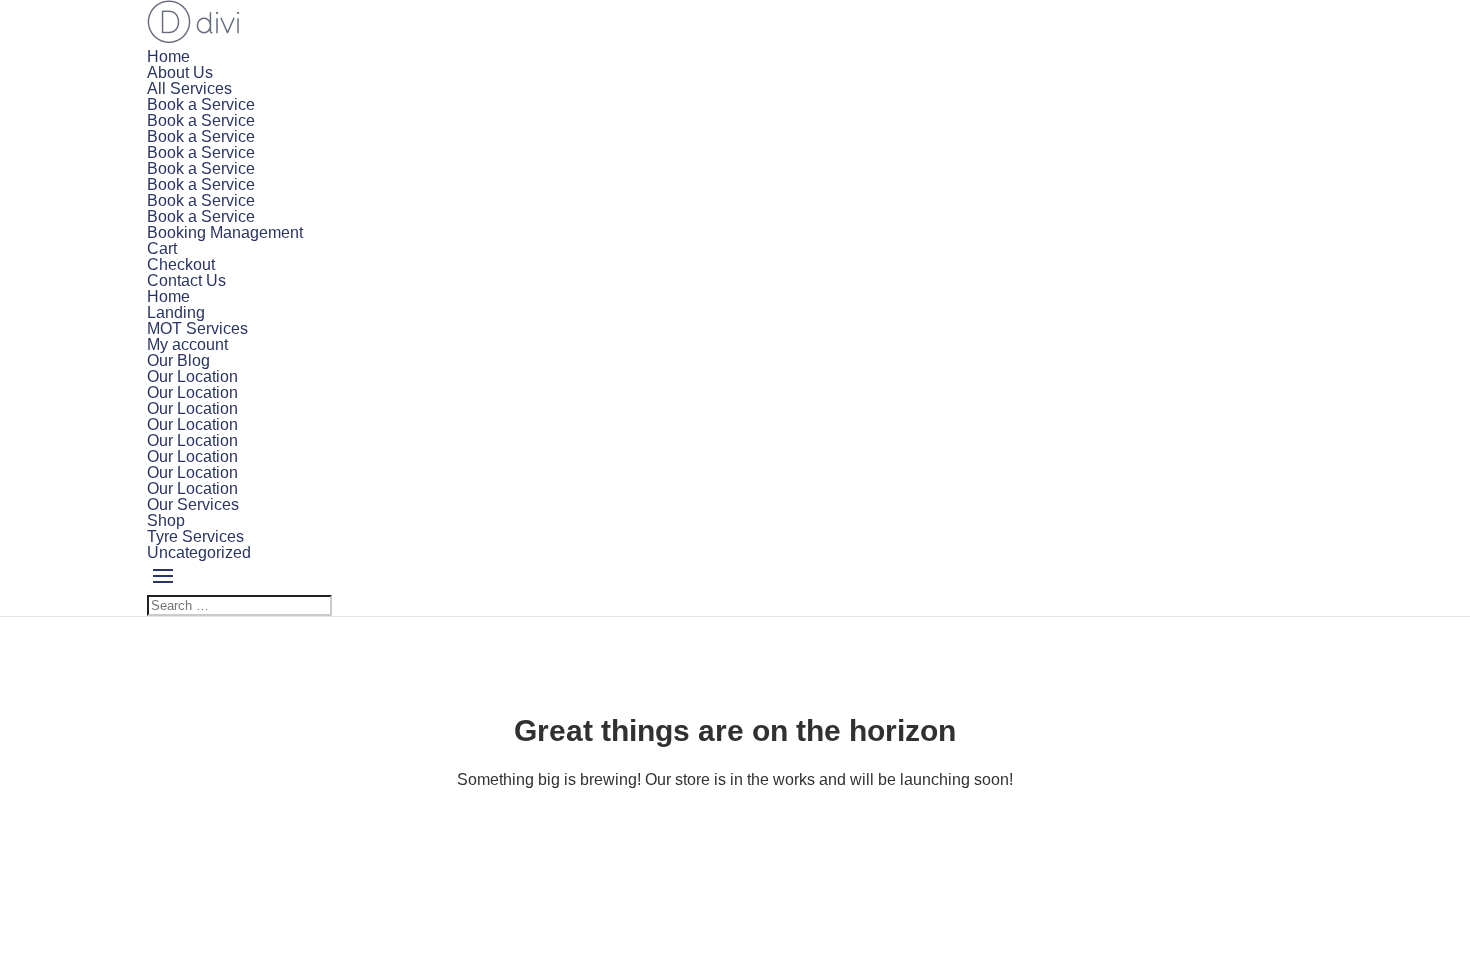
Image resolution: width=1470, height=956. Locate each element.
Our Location (192, 376)
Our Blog (178, 360)
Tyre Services (195, 536)
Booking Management (225, 232)
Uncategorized (199, 552)
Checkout (181, 264)
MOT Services (197, 328)
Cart (162, 248)
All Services (189, 88)
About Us (180, 72)
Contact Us (186, 280)
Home (168, 56)
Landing (176, 312)
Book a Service (201, 104)
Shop (166, 520)
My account (187, 344)
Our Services (193, 504)
